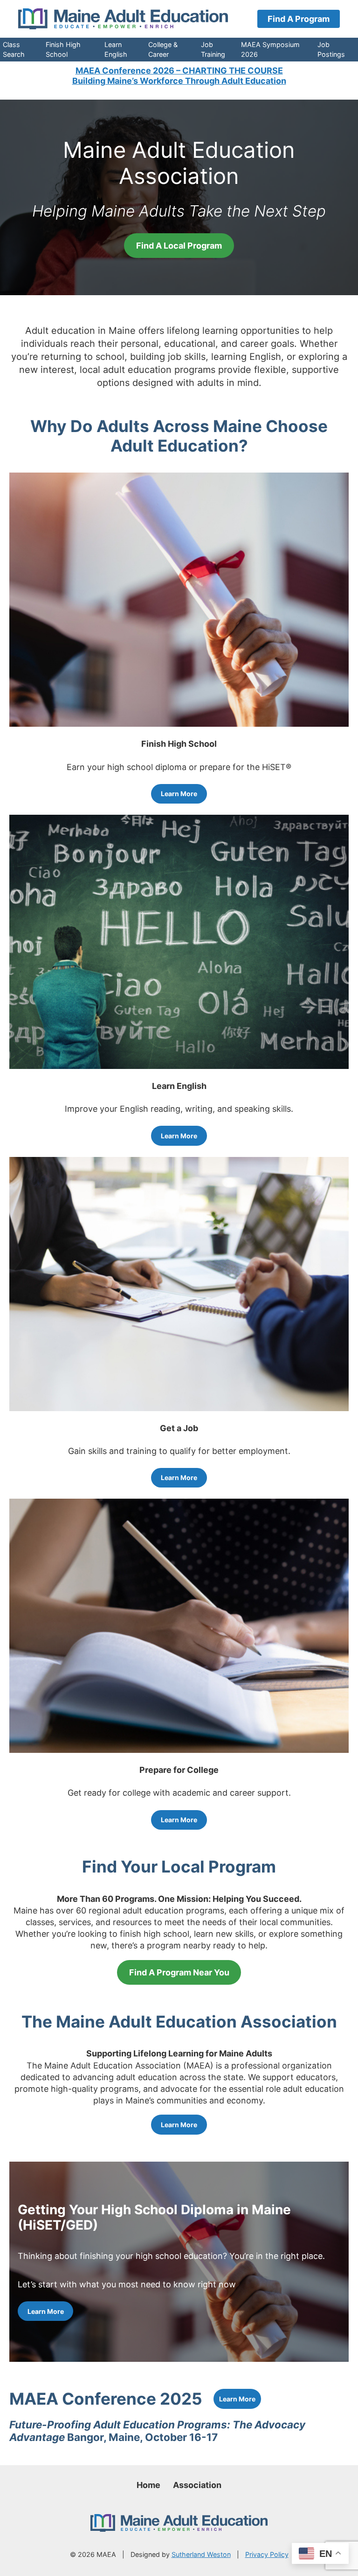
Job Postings (331, 49)
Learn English (116, 49)
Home (148, 2485)
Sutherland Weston (201, 2554)
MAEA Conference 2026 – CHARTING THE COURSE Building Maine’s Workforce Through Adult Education (179, 76)
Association (197, 2485)
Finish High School (63, 49)
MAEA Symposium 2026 (270, 49)
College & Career (163, 49)
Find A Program (299, 19)
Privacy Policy (267, 2554)
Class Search (14, 49)
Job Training (213, 49)
